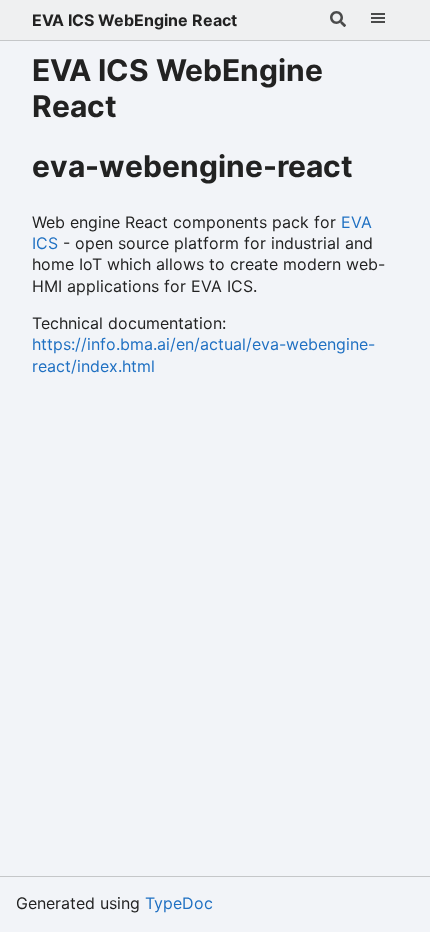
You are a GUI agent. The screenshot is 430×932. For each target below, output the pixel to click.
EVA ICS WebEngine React (134, 20)
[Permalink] (376, 169)
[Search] (338, 20)
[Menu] (378, 20)
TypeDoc (179, 903)
